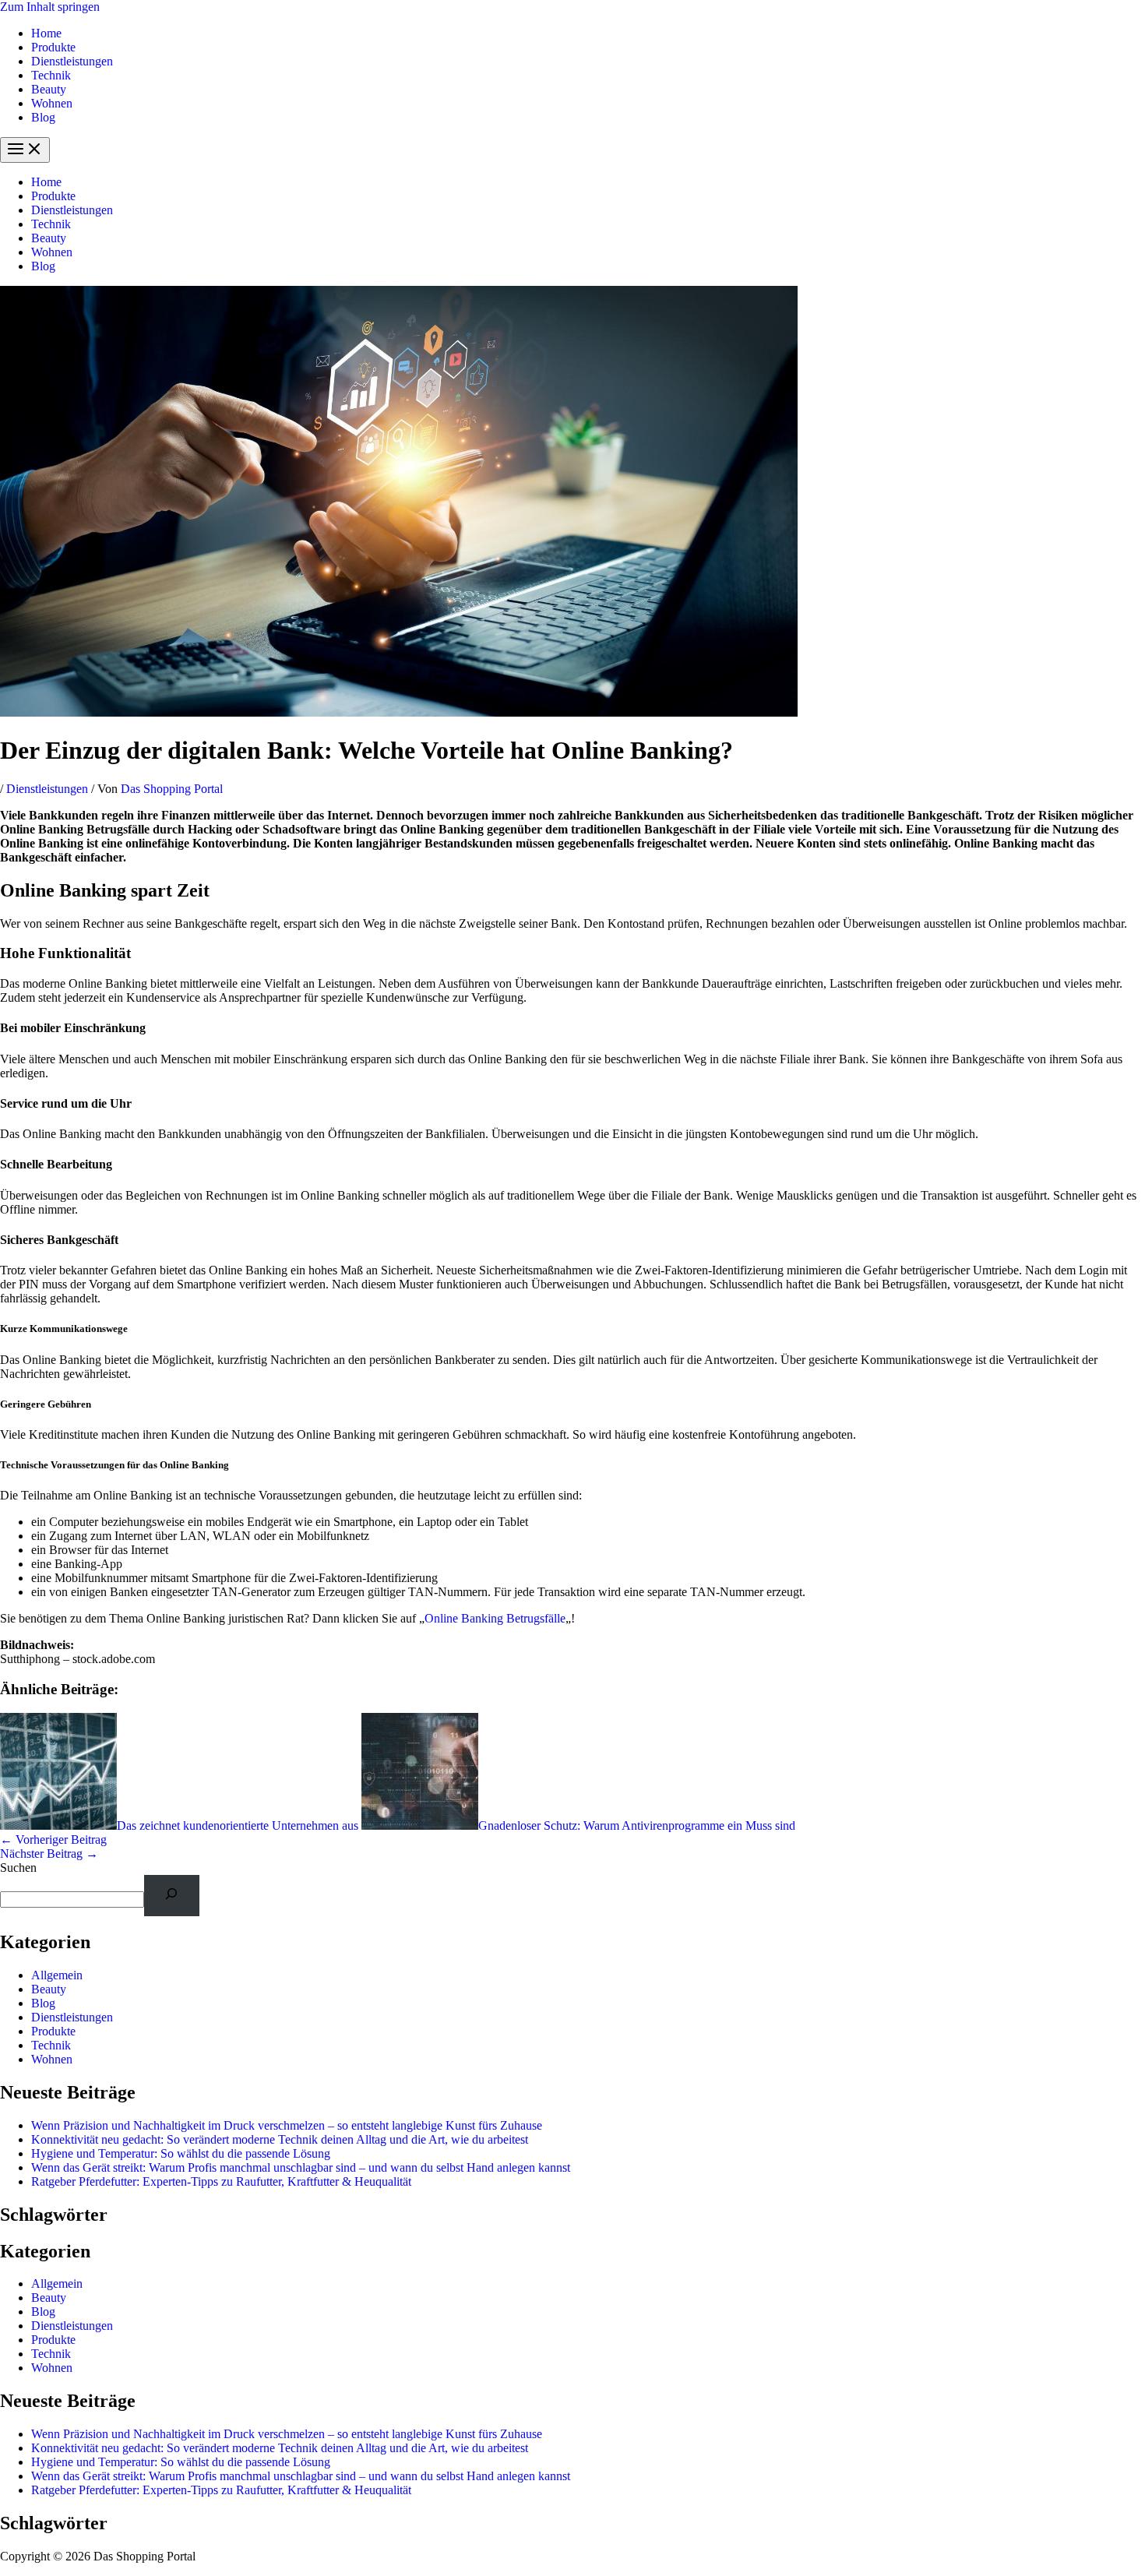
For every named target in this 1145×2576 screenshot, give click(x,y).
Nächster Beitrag (49, 1854)
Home (46, 33)
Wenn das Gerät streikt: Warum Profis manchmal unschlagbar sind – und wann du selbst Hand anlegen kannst (301, 2167)
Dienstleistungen (72, 61)
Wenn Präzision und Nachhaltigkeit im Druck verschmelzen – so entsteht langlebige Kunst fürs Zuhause (287, 2125)
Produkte (53, 47)
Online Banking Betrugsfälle (495, 1618)
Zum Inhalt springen (50, 7)
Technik (51, 75)
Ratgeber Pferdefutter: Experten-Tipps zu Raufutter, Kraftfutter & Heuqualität (221, 2181)
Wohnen (52, 103)
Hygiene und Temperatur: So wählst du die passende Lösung (181, 2153)
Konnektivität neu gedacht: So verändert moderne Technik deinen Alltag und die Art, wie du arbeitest (280, 2139)
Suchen (18, 1868)
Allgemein (57, 1975)
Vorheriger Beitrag (53, 1839)
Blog (43, 117)
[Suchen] (172, 1896)
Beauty (49, 89)
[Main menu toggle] (25, 150)
